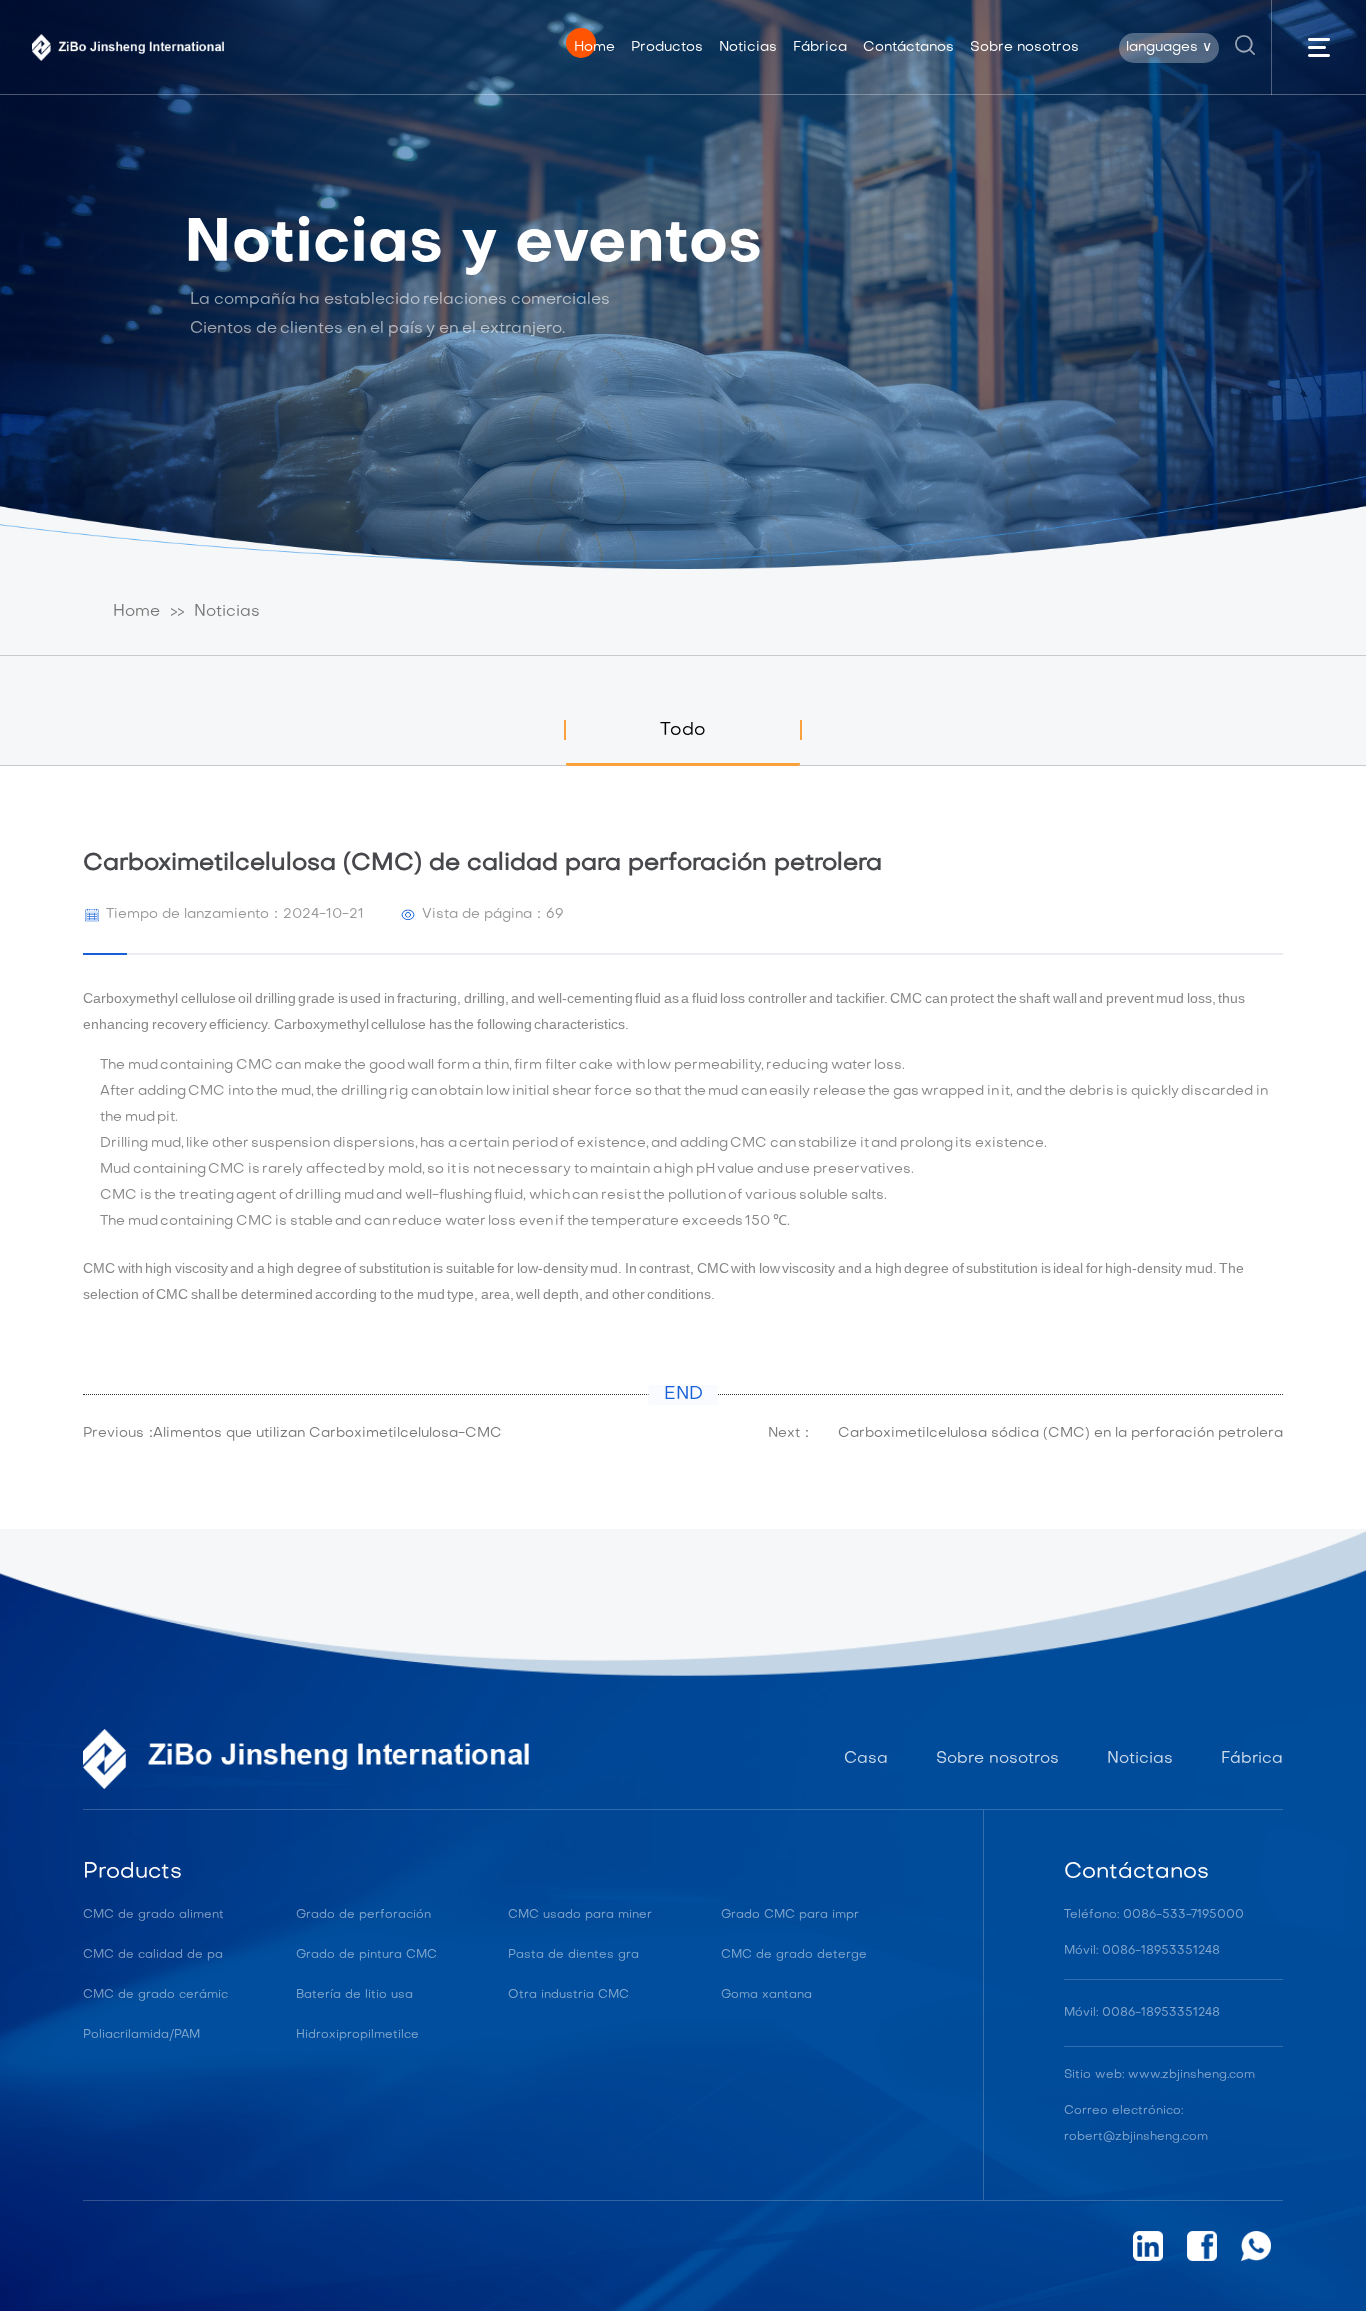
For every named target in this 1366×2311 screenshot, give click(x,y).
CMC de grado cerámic (155, 1995)
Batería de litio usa (354, 1995)
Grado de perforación (363, 1915)
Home (136, 612)
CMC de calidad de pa (153, 1955)
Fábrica (1252, 1759)
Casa (866, 1759)
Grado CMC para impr (790, 1915)
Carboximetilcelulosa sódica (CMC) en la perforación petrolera (1060, 1433)
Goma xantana (766, 1995)
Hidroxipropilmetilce (357, 2035)
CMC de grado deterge (794, 1955)
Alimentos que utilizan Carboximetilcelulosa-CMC (327, 1433)
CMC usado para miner (580, 1915)
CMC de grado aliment (153, 1915)
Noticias (227, 612)
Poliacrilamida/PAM (141, 2035)
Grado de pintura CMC (366, 1955)
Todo (683, 730)
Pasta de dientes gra (573, 1955)
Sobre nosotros (997, 1759)
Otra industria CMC (568, 1995)
